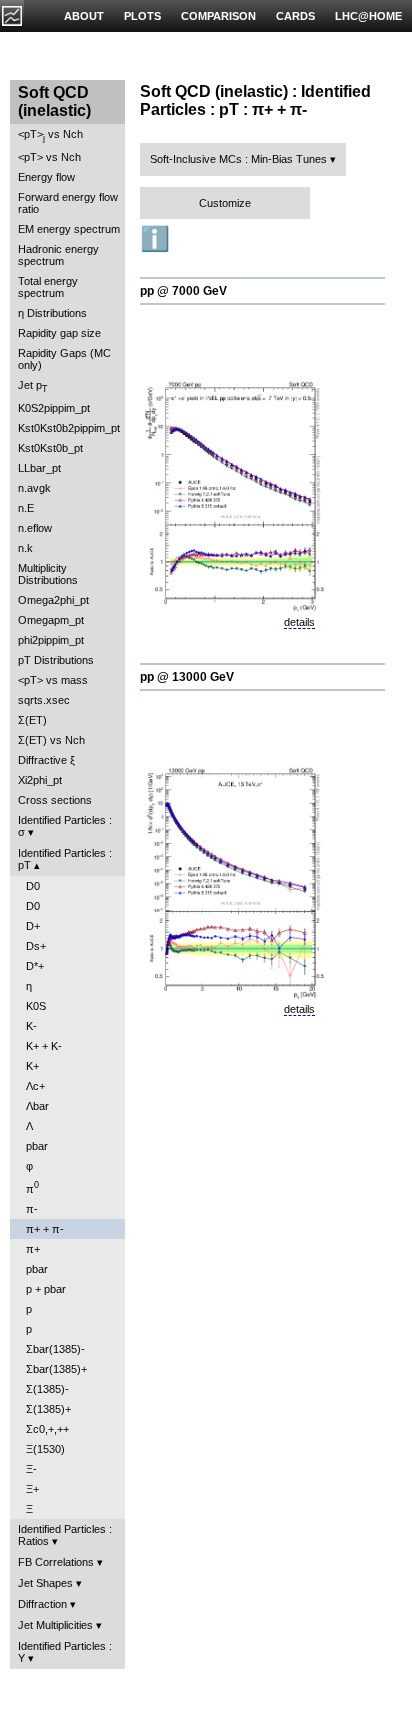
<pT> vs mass (53, 680)
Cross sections (55, 800)
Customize (225, 203)
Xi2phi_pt (40, 780)
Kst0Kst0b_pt (50, 448)
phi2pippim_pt (51, 640)
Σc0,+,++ (47, 1429)
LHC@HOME (368, 16)
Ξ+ (32, 1489)
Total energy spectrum (48, 287)
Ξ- (31, 1469)
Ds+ (36, 946)
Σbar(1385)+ (56, 1369)
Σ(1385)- (47, 1389)
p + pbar (46, 1289)
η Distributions (52, 313)
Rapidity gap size (59, 333)
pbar (37, 1146)
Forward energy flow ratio (68, 203)
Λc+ (35, 1086)
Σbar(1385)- (55, 1349)
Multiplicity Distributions (48, 574)
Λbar (37, 1106)
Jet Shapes (45, 1583)
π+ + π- (45, 1229)
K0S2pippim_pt (54, 408)
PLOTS (142, 16)
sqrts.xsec (44, 700)
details (299, 622)
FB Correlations (56, 1562)
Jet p (33, 386)
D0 (33, 886)
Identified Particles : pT (65, 859)
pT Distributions (56, 660)
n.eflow (35, 528)
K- (31, 1026)
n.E (26, 508)
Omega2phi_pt (53, 600)
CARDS (295, 16)
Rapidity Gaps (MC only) (64, 359)
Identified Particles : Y (65, 1652)
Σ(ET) (32, 720)
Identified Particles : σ (65, 826)
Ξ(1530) (45, 1449)
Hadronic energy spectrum (58, 255)
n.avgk (34, 488)
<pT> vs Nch (50, 135)
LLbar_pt (39, 468)
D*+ (35, 966)
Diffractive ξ (46, 760)
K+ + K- (44, 1046)
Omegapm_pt (51, 620)
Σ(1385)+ (48, 1409)
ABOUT (84, 16)
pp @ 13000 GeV (187, 677)
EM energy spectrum (69, 229)
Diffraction (42, 1604)
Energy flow (46, 177)
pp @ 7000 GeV (183, 291)
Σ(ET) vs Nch (51, 740)
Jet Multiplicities (55, 1625)
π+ (33, 1249)
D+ (33, 926)
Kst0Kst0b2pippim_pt (69, 428)
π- (32, 1209)
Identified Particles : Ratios (65, 1535)
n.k (25, 548)
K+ (32, 1066)
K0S (36, 1006)
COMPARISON (218, 16)
